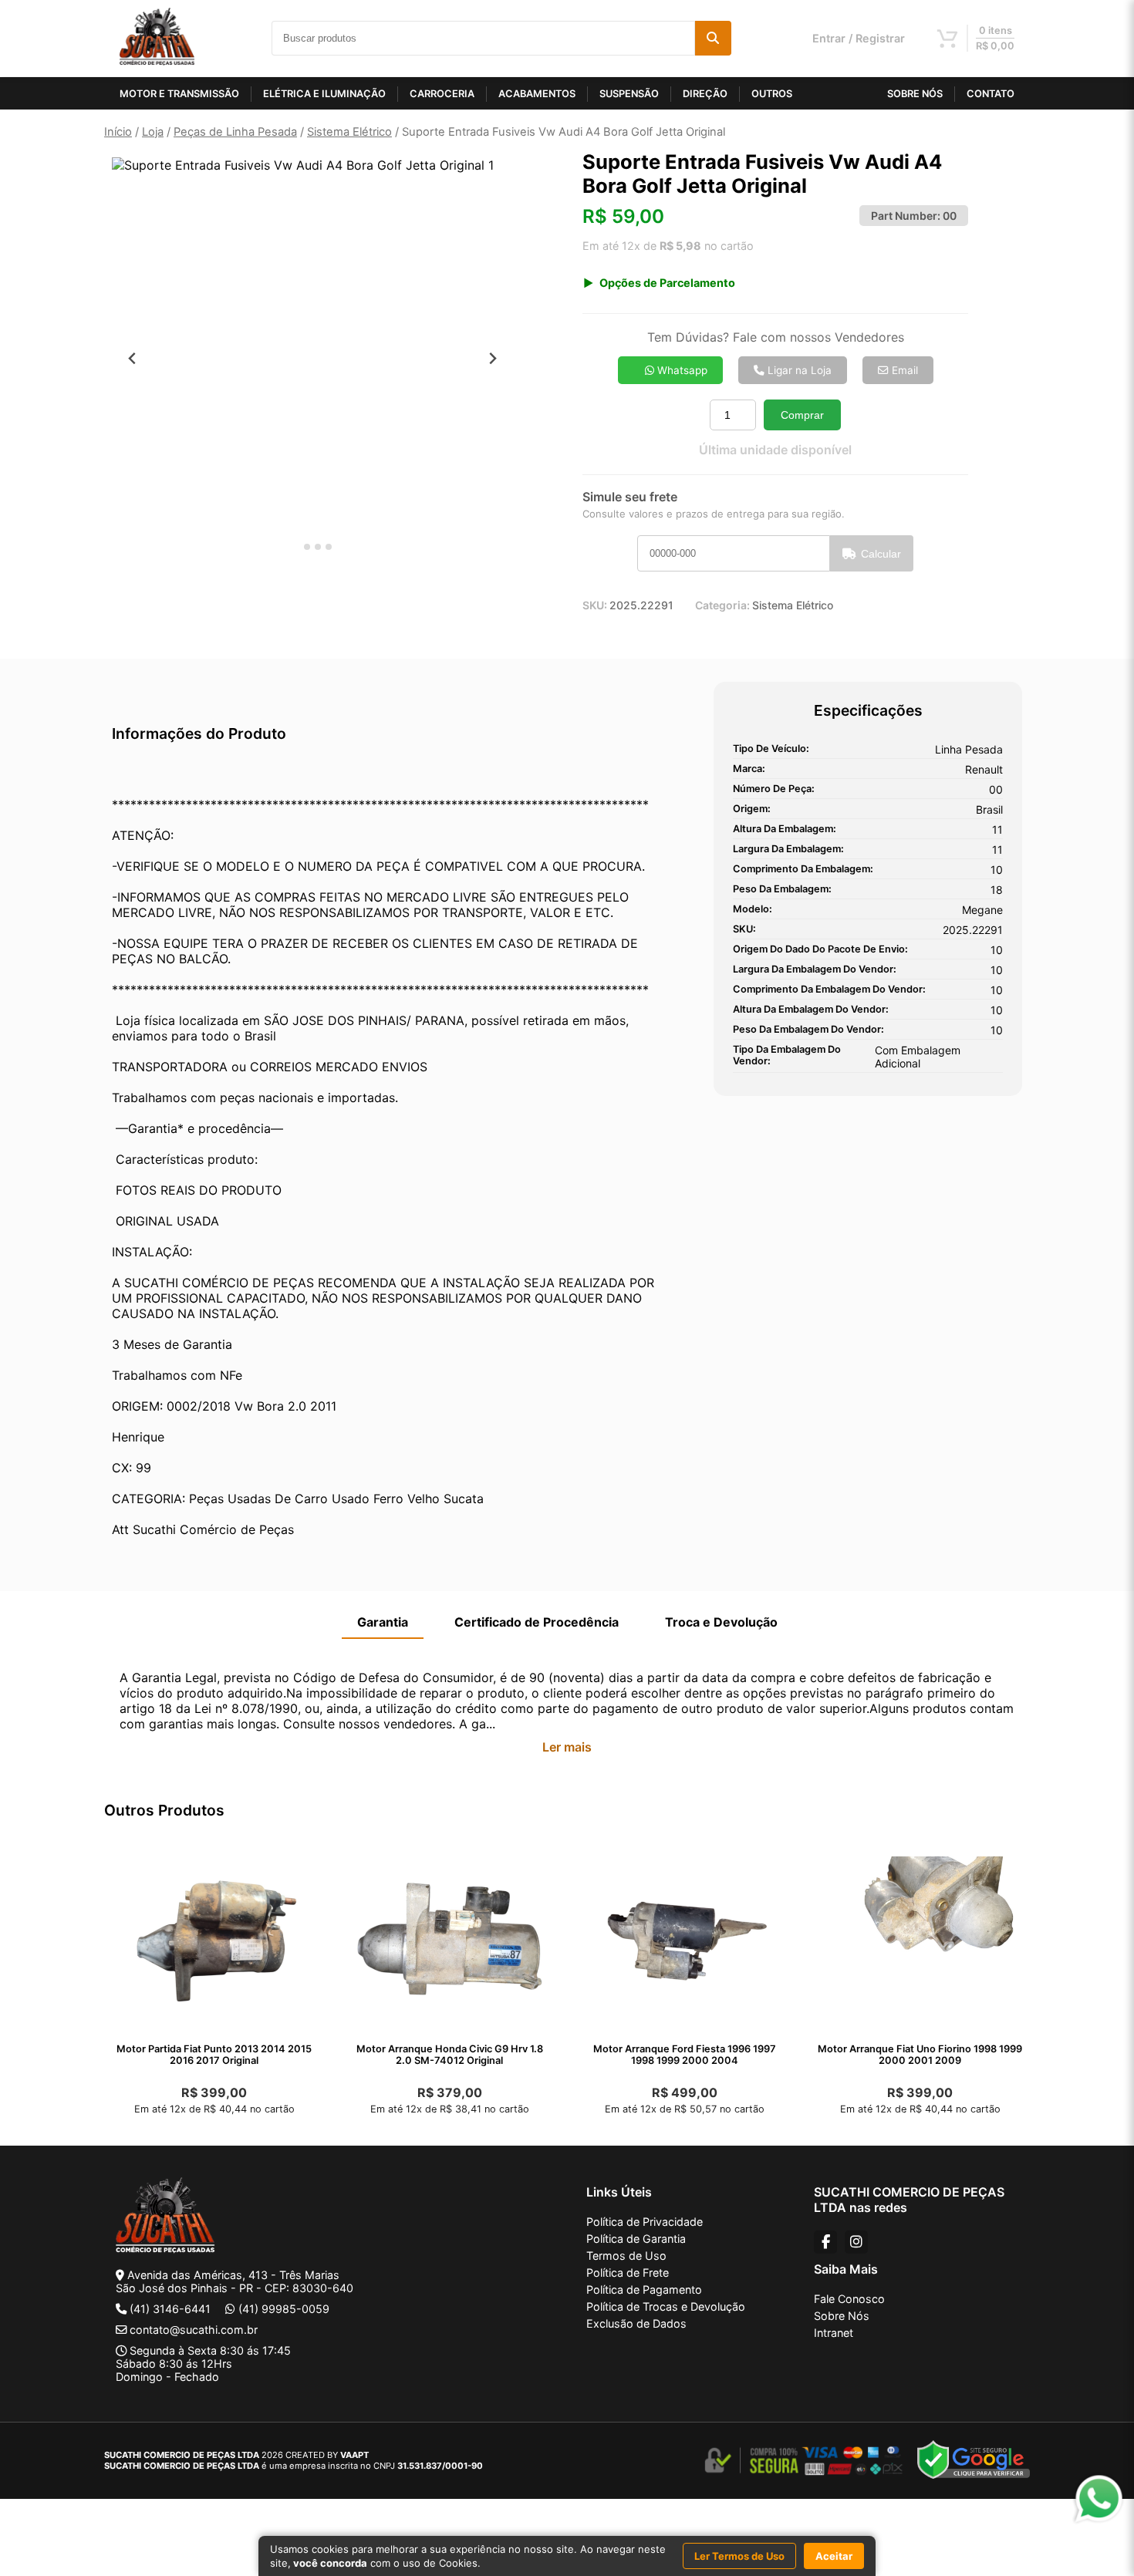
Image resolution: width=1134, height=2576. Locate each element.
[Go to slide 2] (307, 547)
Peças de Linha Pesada (235, 132)
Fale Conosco (849, 2299)
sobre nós (915, 94)
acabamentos (537, 94)
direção (705, 94)
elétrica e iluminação (324, 94)
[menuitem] (150, 597)
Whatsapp (681, 370)
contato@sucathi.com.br (194, 2330)
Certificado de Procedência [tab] (537, 1622)
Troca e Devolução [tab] (721, 1622)
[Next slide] (493, 358)
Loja (153, 132)
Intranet (834, 2333)
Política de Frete (628, 2273)
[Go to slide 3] (318, 547)
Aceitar (834, 2556)
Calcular (881, 554)
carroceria (442, 94)
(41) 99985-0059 (284, 2309)
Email (903, 370)
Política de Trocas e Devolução (666, 2306)
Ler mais (567, 1747)
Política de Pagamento (644, 2289)
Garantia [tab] (383, 1622)
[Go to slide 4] (329, 547)
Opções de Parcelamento (667, 283)
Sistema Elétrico (349, 132)
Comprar (802, 415)
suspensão (629, 94)
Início (118, 132)
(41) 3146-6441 (170, 2309)
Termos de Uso (626, 2256)
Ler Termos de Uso (739, 2556)
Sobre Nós (842, 2316)
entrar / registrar (859, 38)
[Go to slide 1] (296, 547)
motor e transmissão (179, 94)
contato (991, 94)
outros (772, 94)
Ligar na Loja (798, 370)
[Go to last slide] (132, 358)
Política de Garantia (636, 2239)
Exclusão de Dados (636, 2323)
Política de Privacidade (645, 2222)
